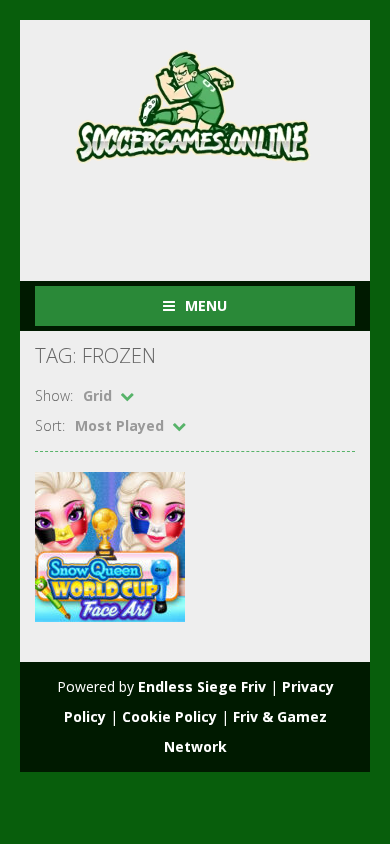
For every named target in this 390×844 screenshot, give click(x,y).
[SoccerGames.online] (195, 102)
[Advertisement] (212, 214)
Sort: (50, 425)
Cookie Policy (169, 716)
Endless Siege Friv (202, 686)
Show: (54, 395)
